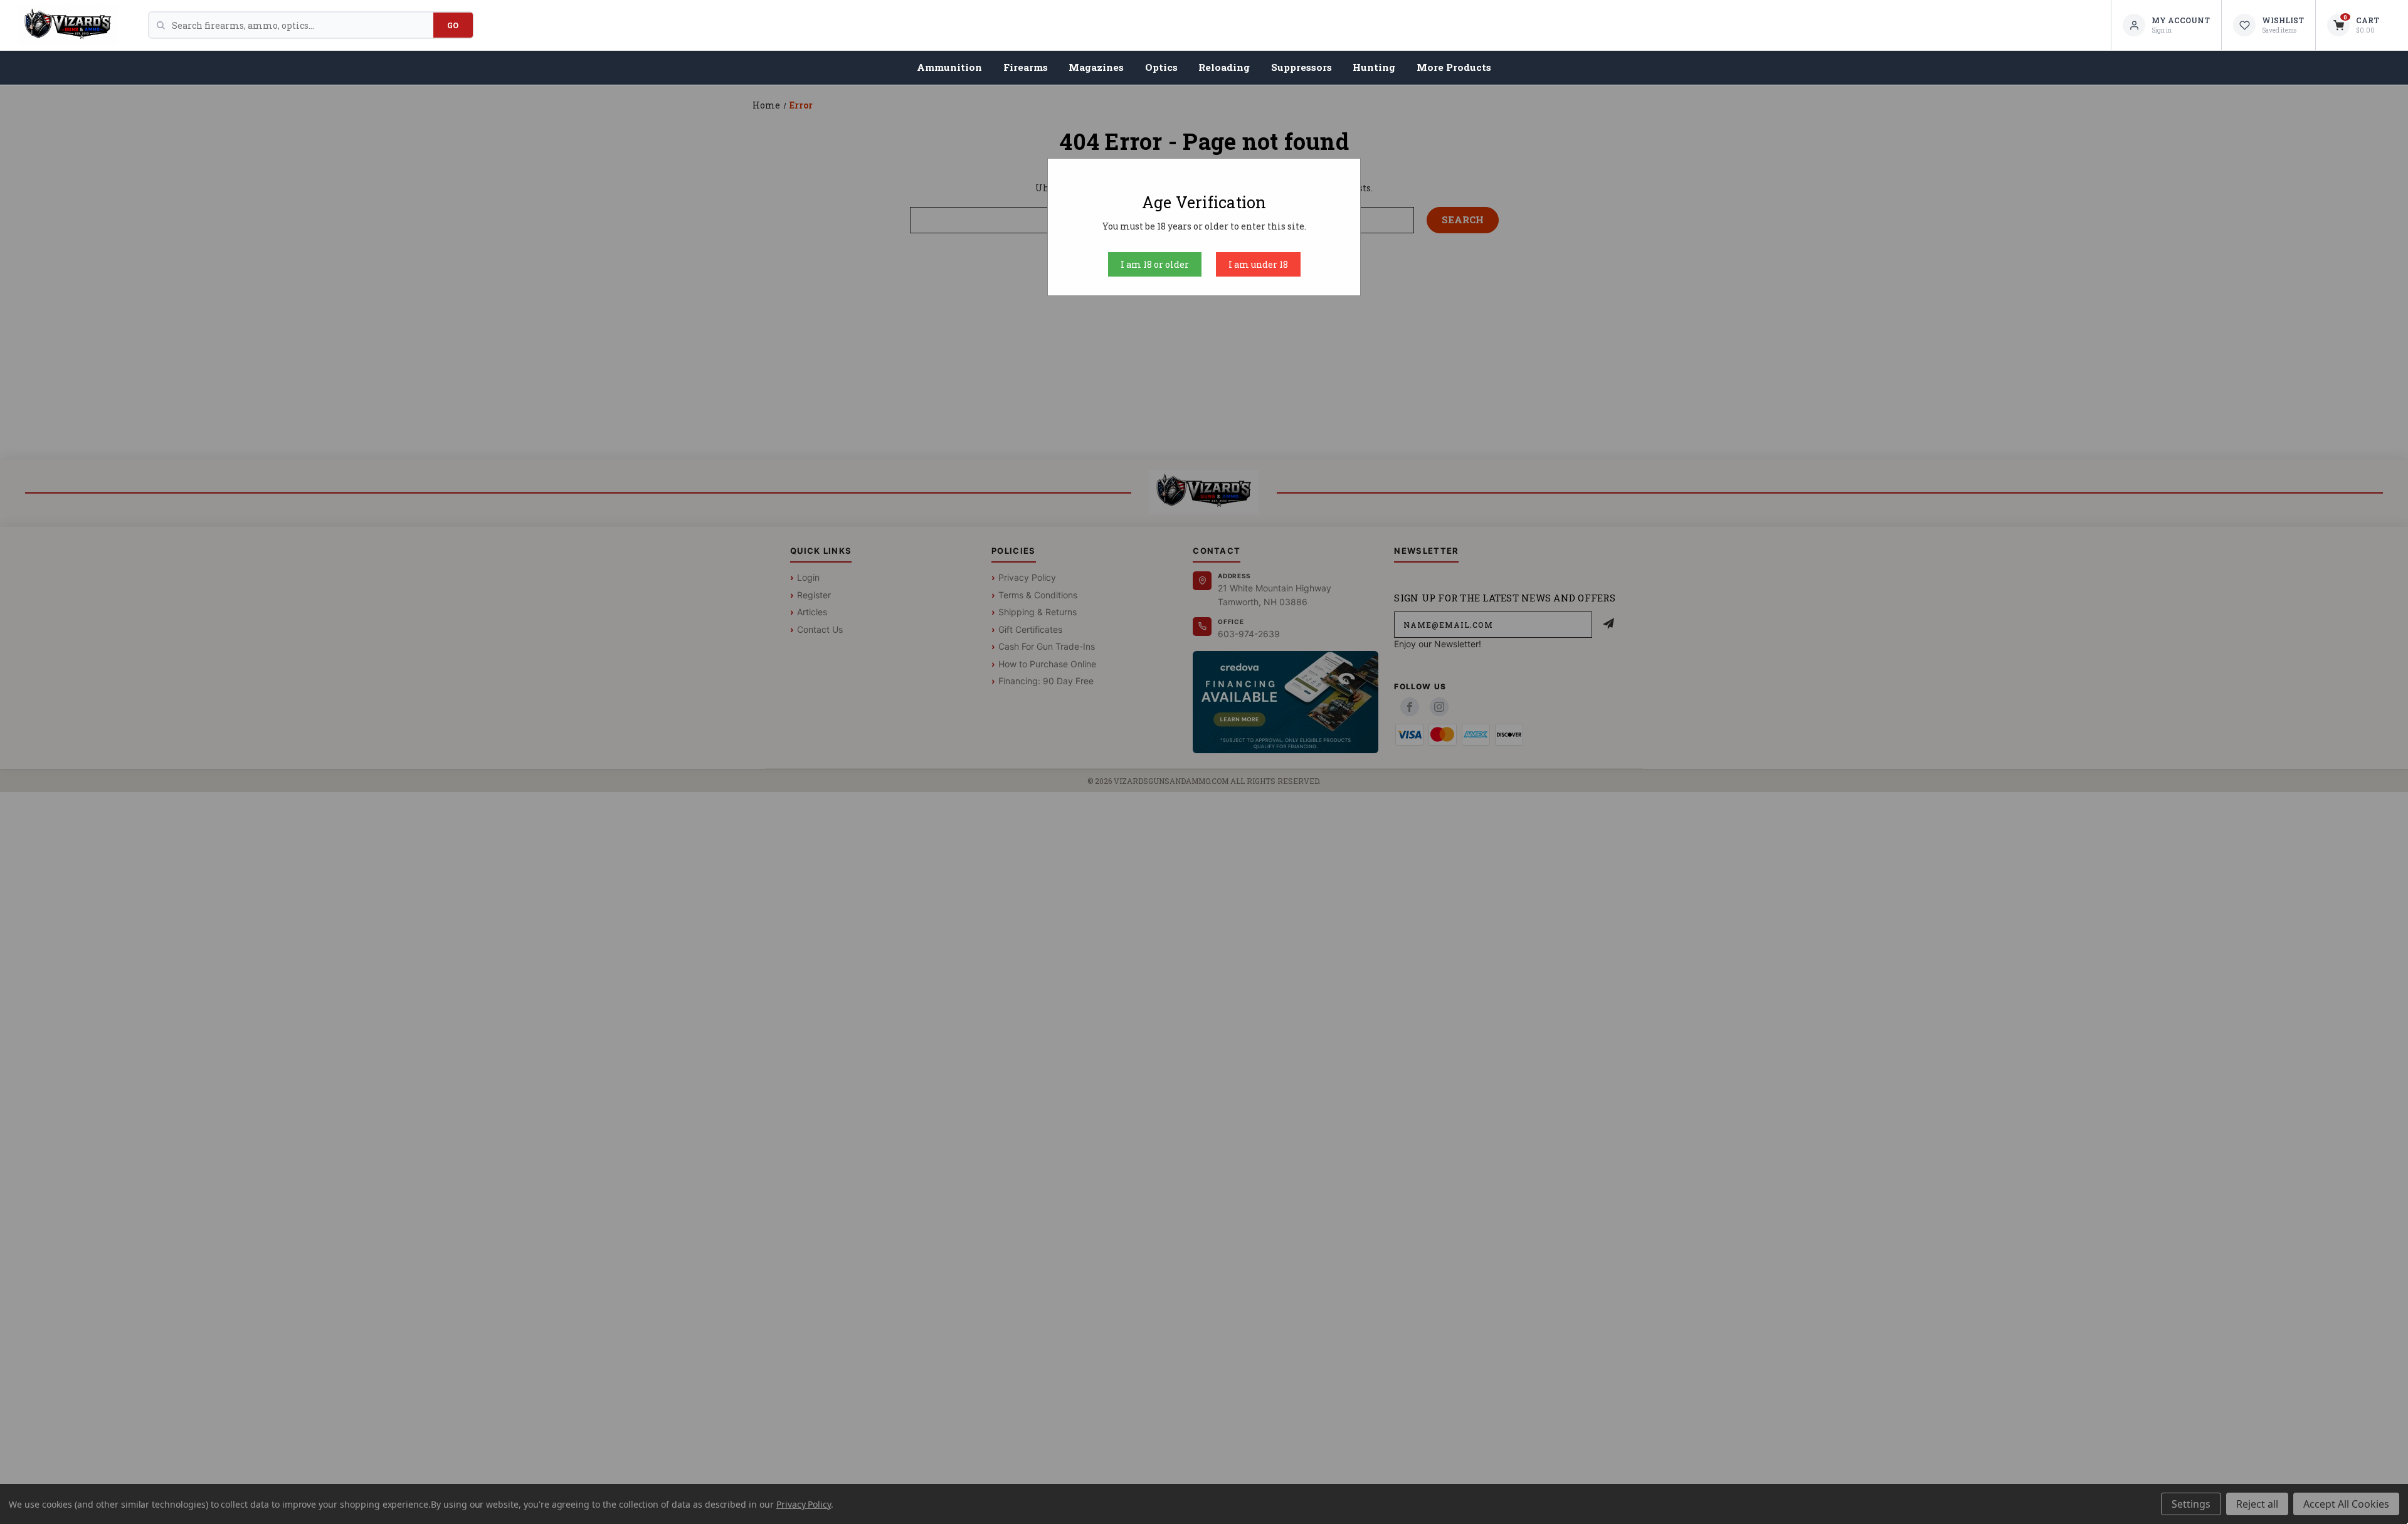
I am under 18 (1258, 264)
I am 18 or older (1155, 264)
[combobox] (303, 25)
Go (453, 25)
